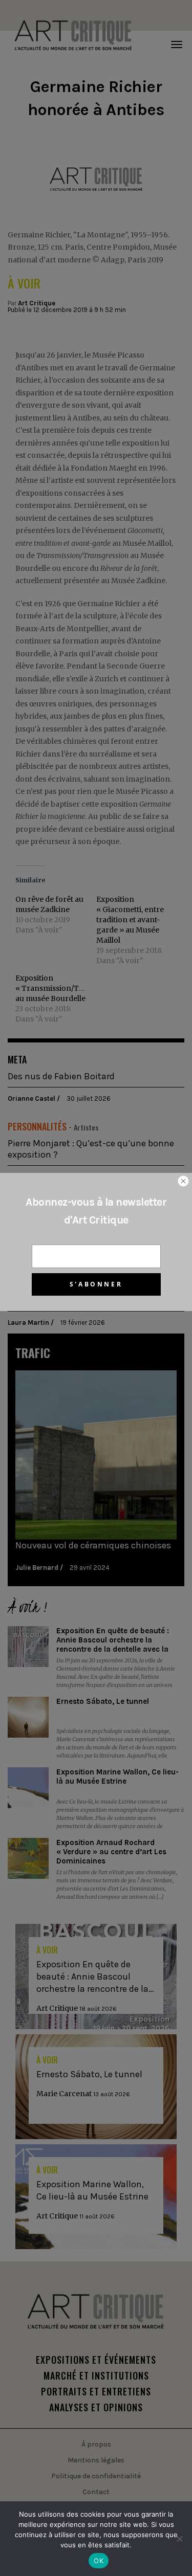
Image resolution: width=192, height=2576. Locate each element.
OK (99, 2561)
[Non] (179, 2539)
